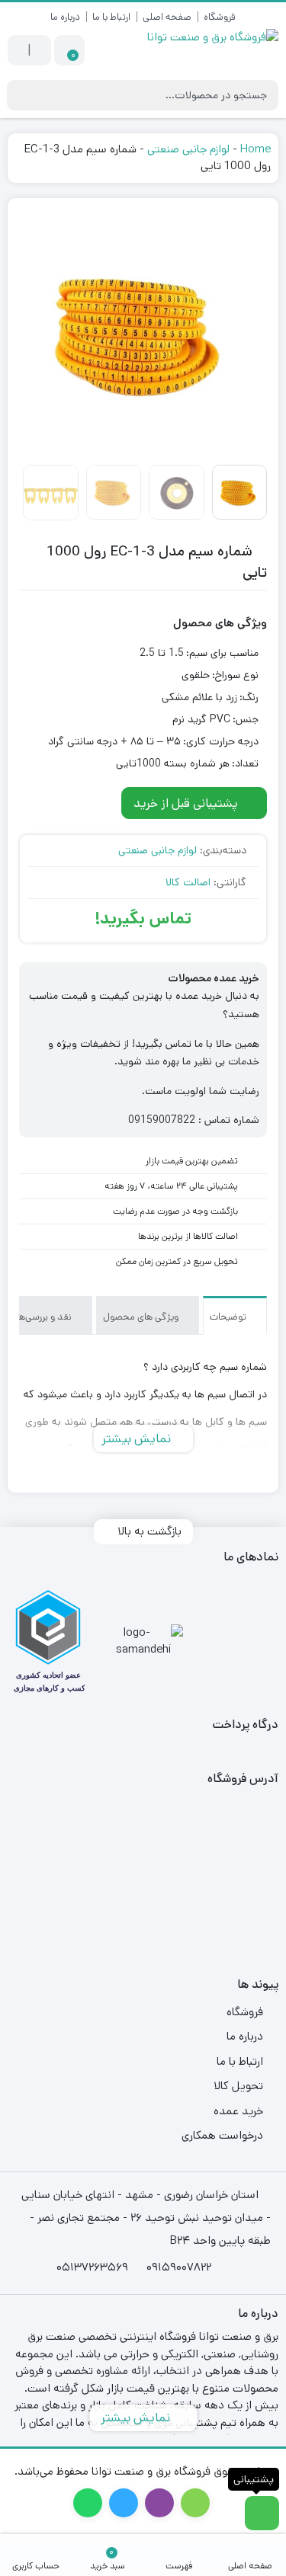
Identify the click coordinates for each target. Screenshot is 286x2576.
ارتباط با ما (111, 17)
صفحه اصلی (167, 17)
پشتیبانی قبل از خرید (187, 803)
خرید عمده (238, 2111)
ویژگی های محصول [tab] (142, 1317)
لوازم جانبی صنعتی (188, 149)
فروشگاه (220, 17)
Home (255, 149)
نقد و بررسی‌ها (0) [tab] (38, 1317)
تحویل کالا (238, 2086)
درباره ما (65, 17)
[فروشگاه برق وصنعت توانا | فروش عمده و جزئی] (209, 51)
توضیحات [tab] (229, 1317)
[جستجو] (21, 95)
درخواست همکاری (222, 2135)
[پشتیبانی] (262, 2513)
